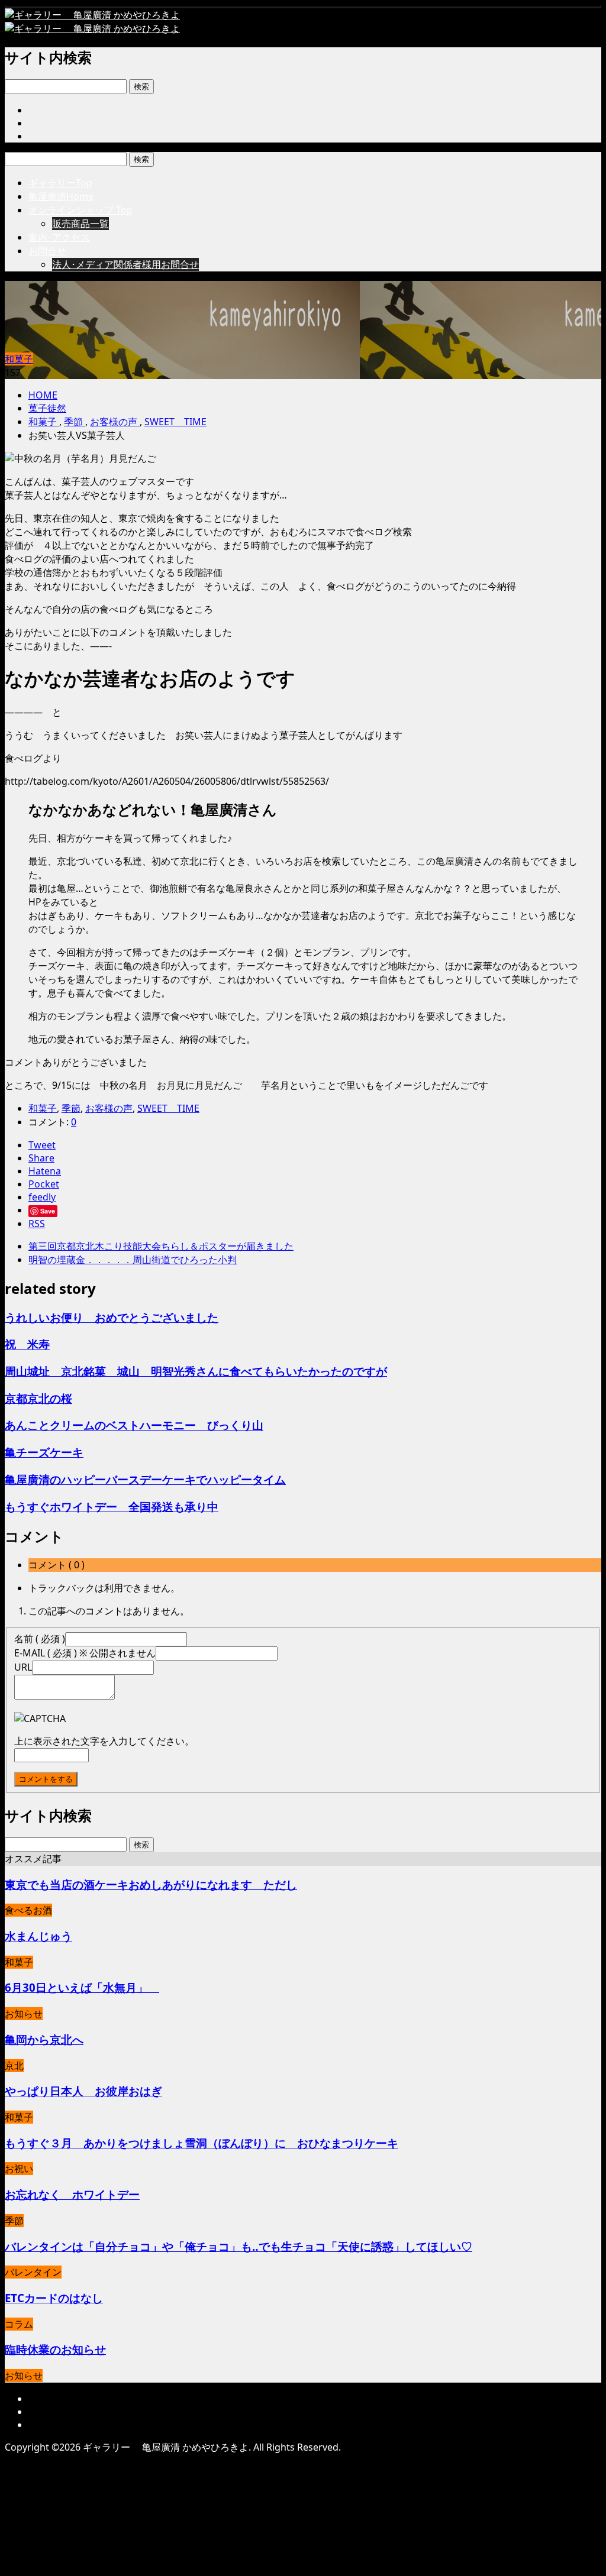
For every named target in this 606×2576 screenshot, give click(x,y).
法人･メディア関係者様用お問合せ (125, 264)
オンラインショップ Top (80, 210)
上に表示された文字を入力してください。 (104, 1741)
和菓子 (19, 359)
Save (48, 1211)
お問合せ (47, 251)
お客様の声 (109, 1108)
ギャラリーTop (60, 183)
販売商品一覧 (80, 224)
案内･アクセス (59, 237)
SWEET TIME (168, 1108)
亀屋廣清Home (61, 196)
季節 (71, 1108)
